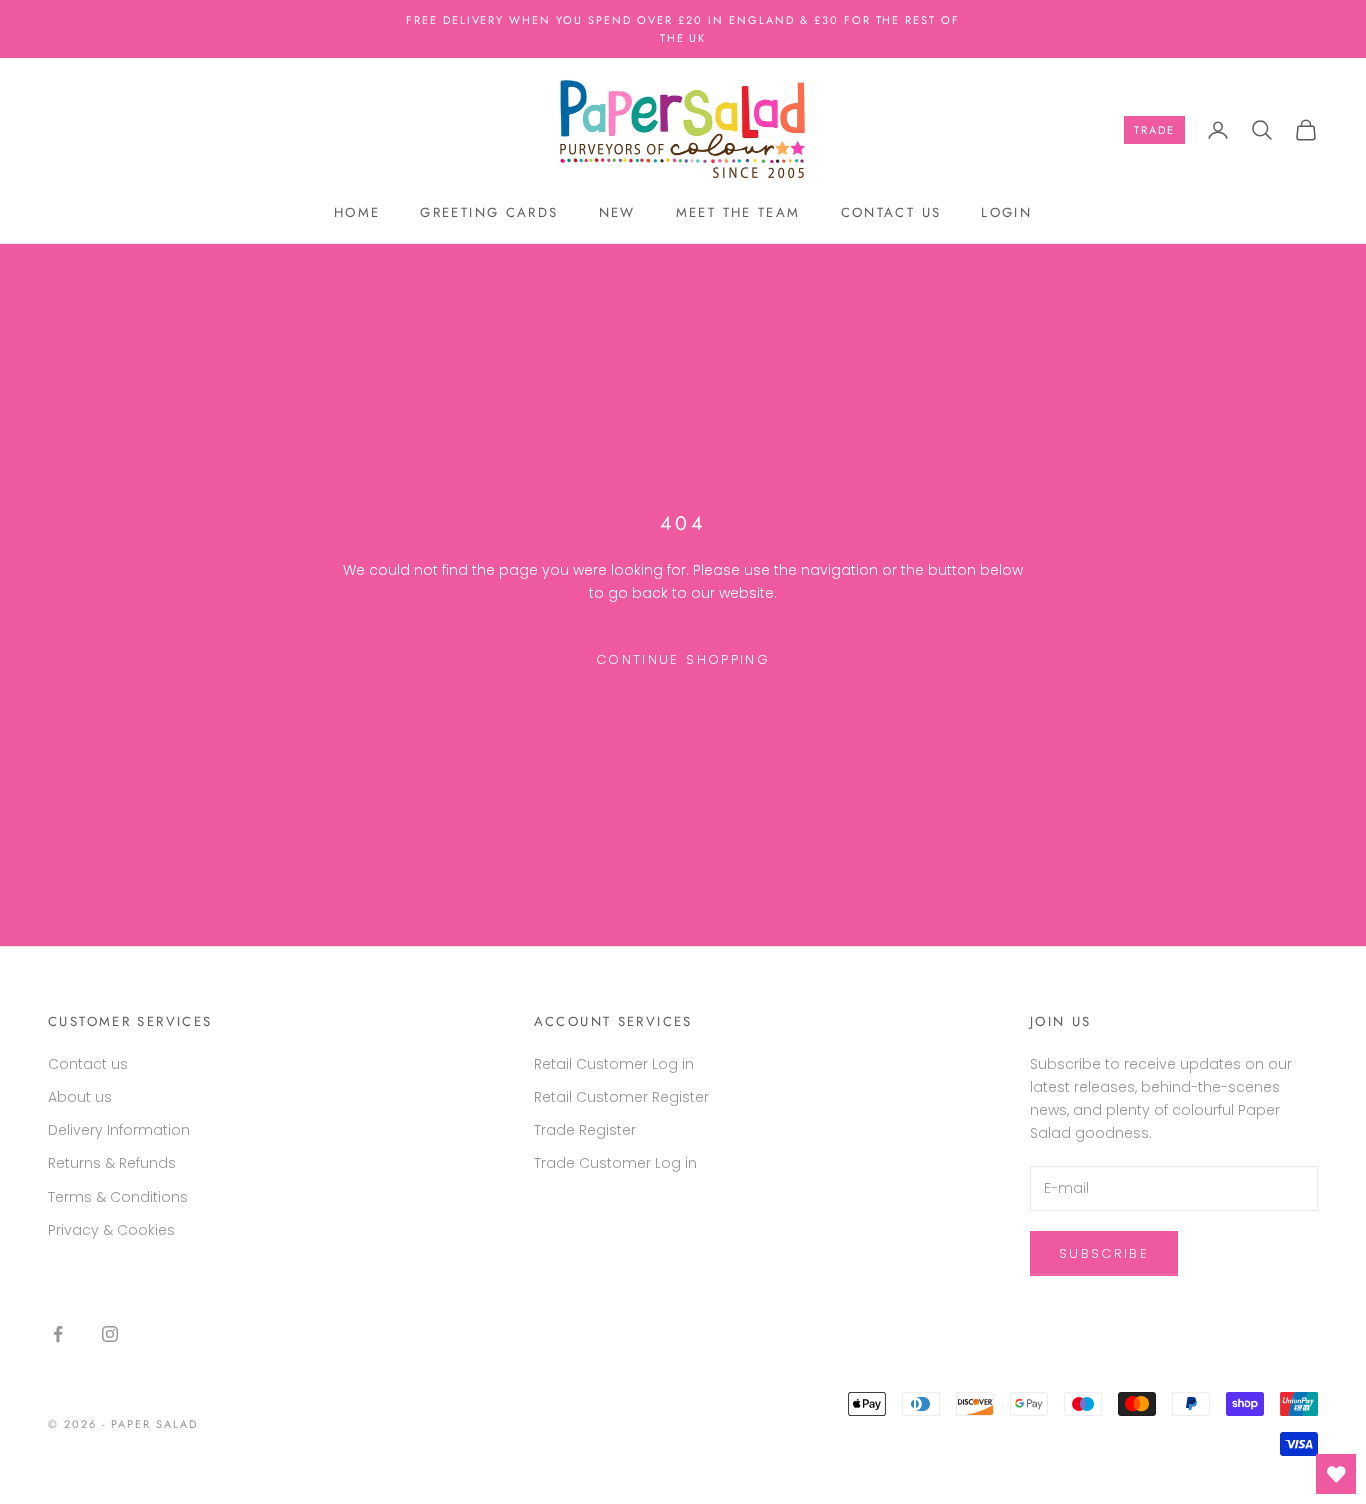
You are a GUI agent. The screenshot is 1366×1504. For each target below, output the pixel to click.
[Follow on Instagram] (110, 1334)
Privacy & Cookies (111, 1230)
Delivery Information (119, 1130)
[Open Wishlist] (1336, 1474)
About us (80, 1097)
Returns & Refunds (112, 1163)
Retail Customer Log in (614, 1064)
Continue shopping (683, 659)
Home (357, 212)
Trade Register (585, 1130)
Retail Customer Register (621, 1097)
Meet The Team (738, 212)
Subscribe (1104, 1253)
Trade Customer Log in (615, 1163)
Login (1006, 212)
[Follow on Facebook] (58, 1334)
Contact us (891, 212)
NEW (617, 212)
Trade (1154, 130)
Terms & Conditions (118, 1197)
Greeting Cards (489, 212)
